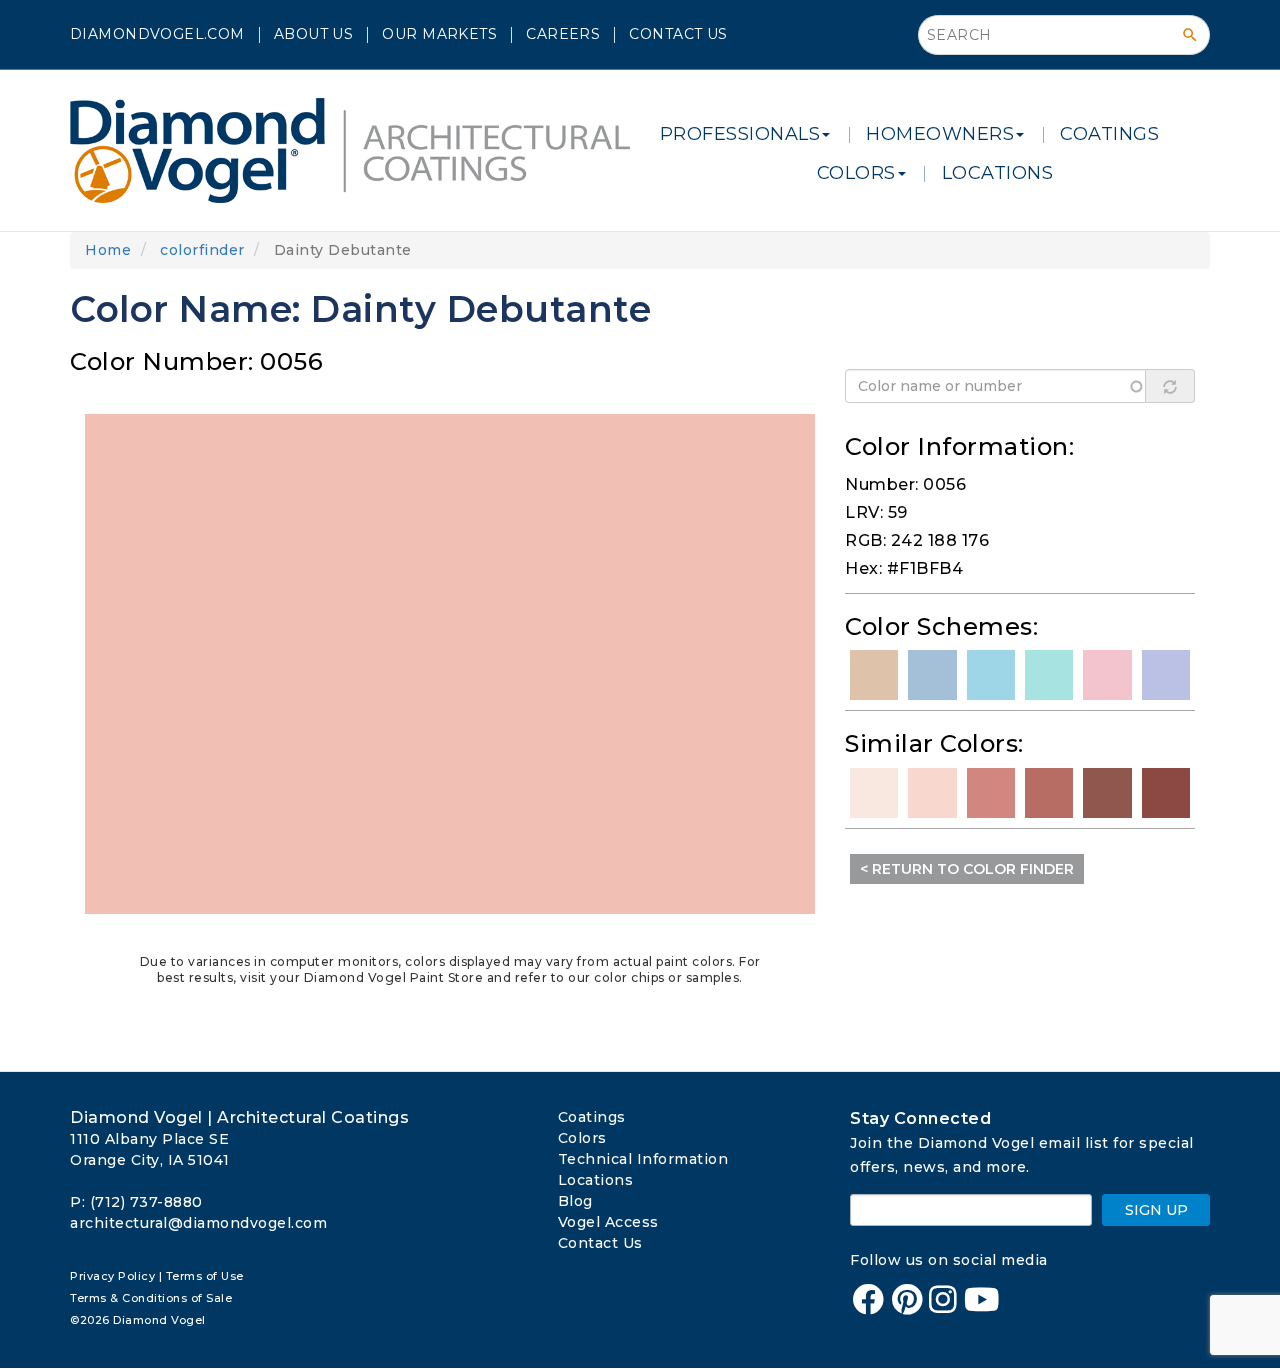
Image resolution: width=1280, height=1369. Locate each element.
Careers (563, 34)
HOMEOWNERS (940, 134)
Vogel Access (608, 1222)
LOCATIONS (998, 173)
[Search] (1190, 35)
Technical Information (643, 1159)
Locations (596, 1180)
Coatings (592, 1117)
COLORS (856, 173)
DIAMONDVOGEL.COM (157, 34)
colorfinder (202, 250)
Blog (575, 1201)
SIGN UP (1156, 1210)
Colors (582, 1138)
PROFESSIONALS (740, 134)
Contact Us (678, 34)
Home (108, 250)
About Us (313, 34)
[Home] (357, 150)
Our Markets (439, 34)
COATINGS (1109, 134)
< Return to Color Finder (967, 869)
